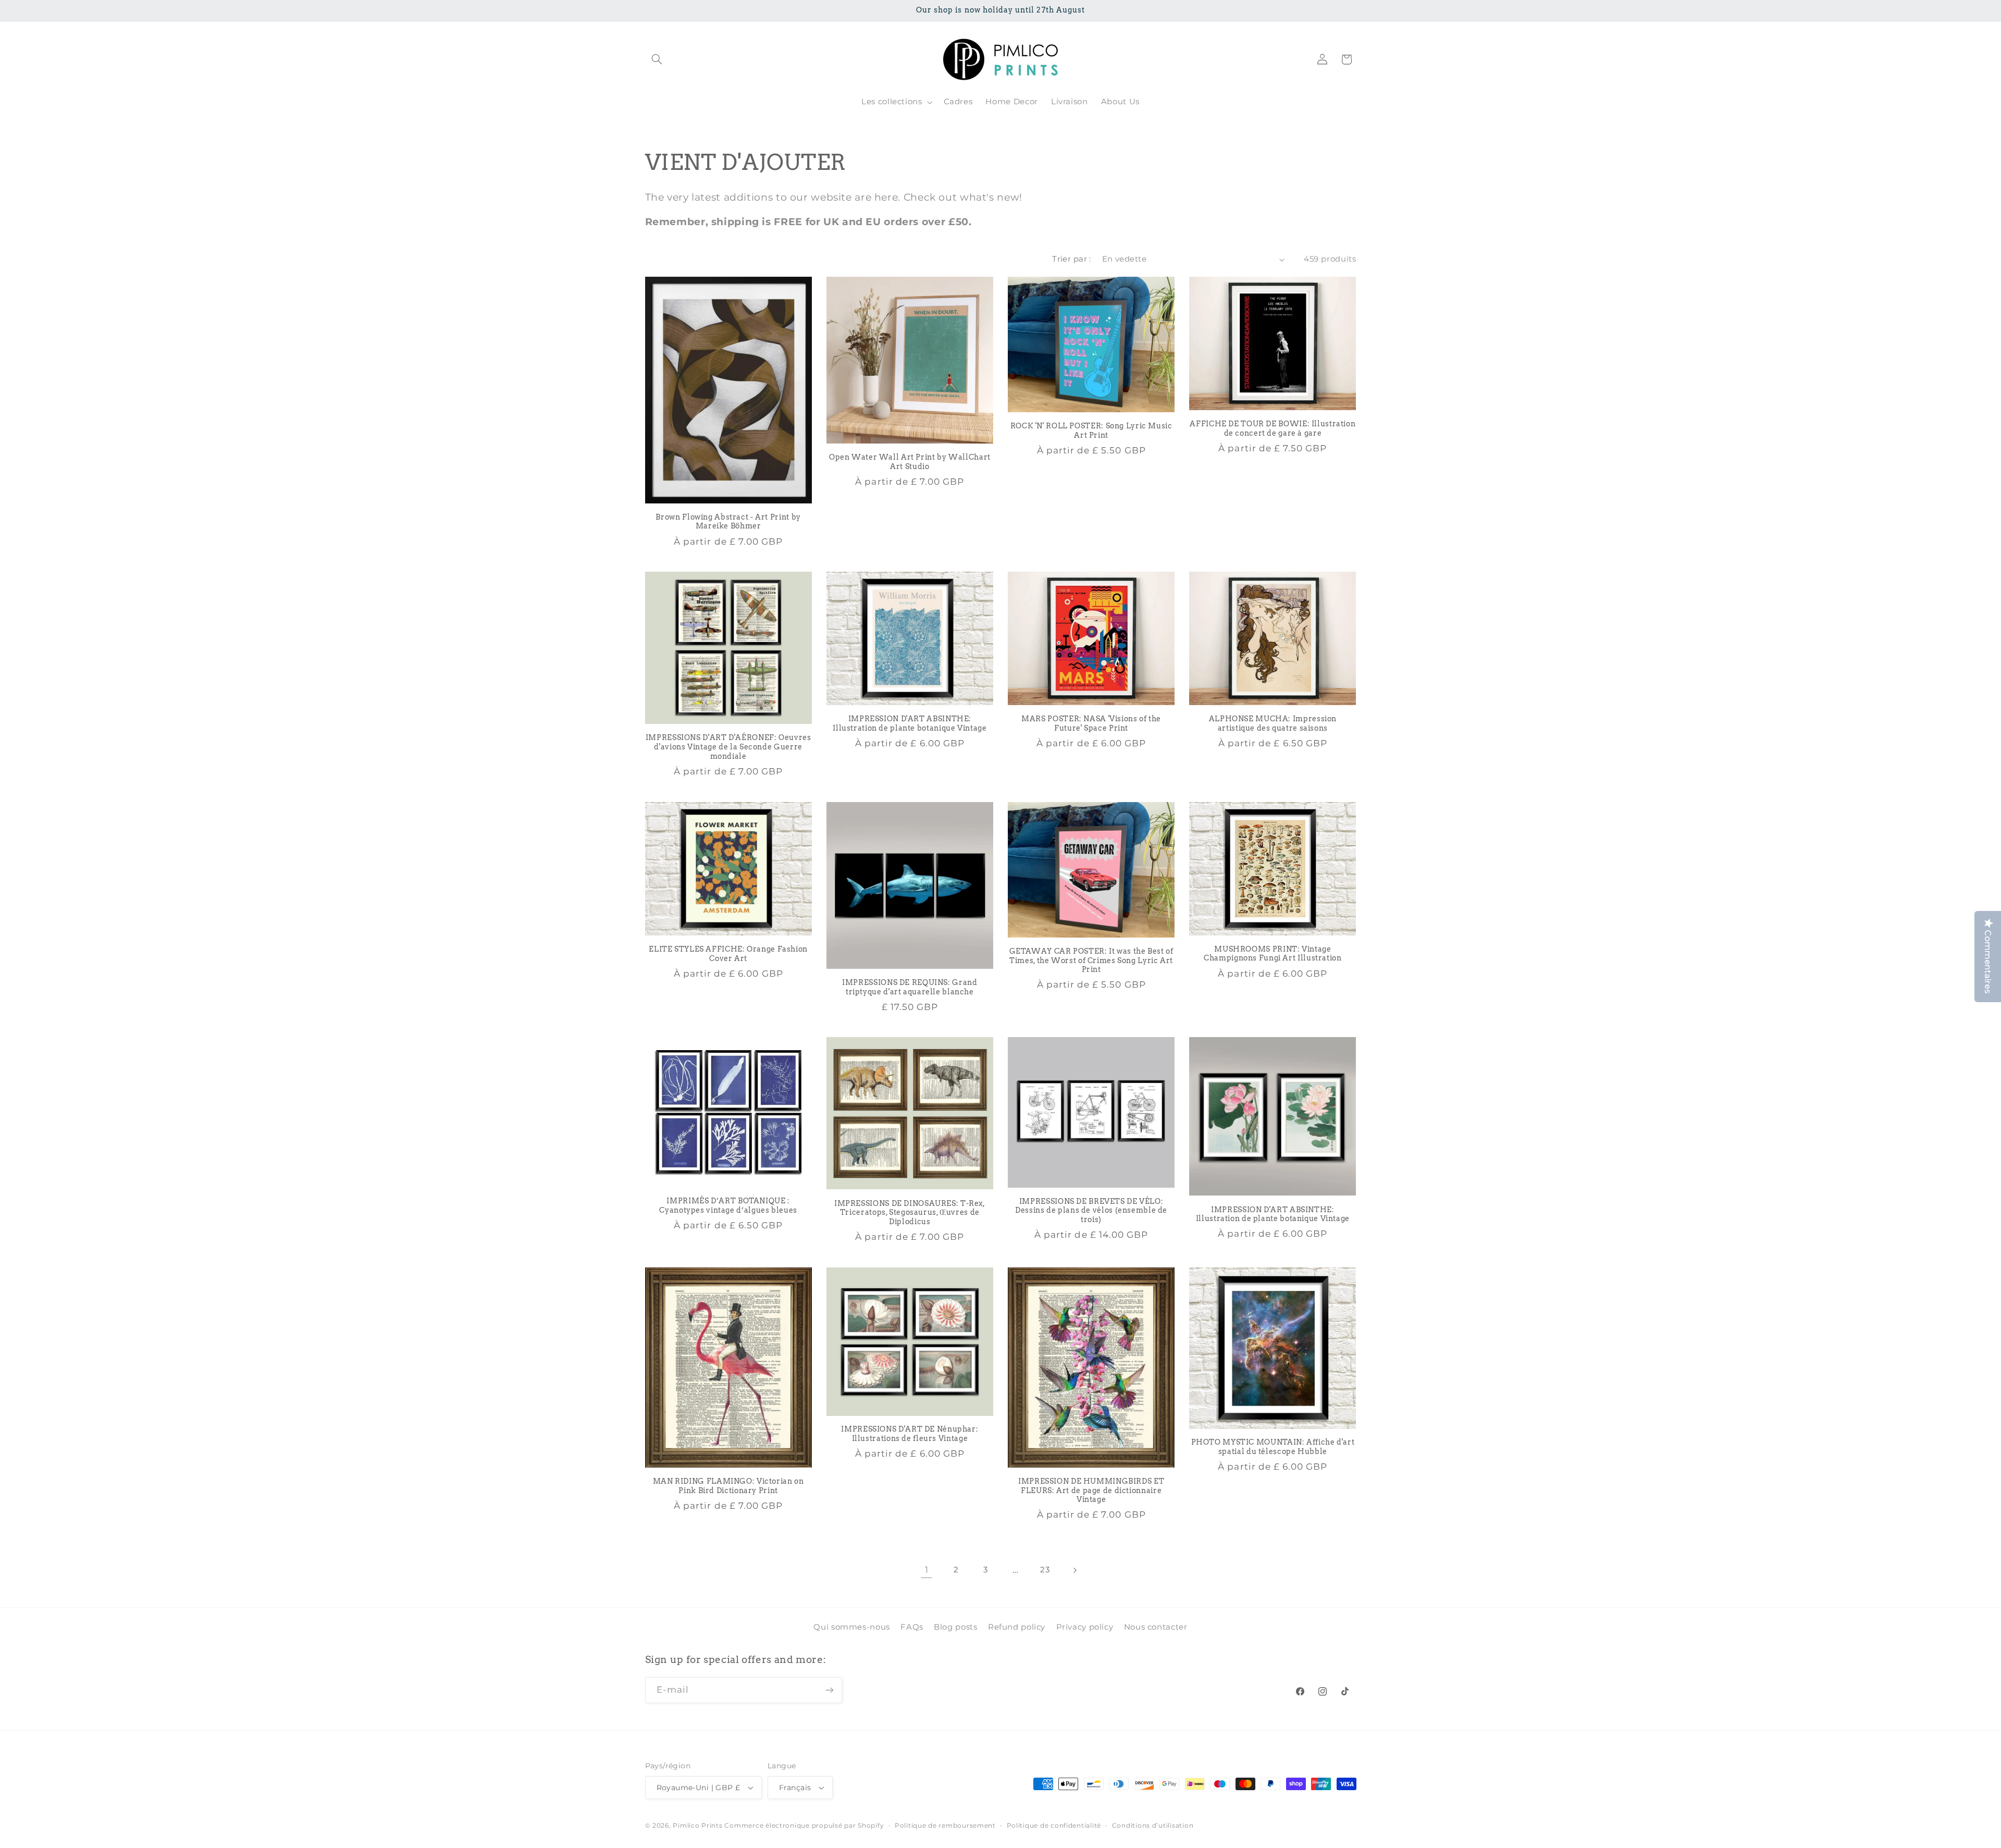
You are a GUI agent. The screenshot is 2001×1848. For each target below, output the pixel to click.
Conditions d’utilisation (1153, 1826)
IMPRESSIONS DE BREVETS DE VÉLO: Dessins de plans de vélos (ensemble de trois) (1091, 1211)
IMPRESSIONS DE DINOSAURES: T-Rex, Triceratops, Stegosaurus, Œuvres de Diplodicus (910, 1213)
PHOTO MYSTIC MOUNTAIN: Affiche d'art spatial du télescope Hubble (1273, 1447)
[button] (657, 59)
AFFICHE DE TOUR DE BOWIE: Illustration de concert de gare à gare (1273, 428)
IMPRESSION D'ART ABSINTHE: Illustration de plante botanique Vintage (910, 723)
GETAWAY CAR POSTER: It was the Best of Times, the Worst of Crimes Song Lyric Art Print (1091, 960)
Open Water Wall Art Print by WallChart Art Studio (910, 462)
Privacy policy (1085, 1627)
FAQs (912, 1627)
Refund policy (1017, 1627)
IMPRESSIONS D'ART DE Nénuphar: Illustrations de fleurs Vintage (910, 1434)
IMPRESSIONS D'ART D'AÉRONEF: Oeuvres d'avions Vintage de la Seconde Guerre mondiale (728, 747)
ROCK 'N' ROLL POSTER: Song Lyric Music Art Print (1091, 430)
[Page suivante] (1074, 1570)
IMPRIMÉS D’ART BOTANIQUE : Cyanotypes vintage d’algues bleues (728, 1205)
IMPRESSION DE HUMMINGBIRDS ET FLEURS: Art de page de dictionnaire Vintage (1091, 1490)
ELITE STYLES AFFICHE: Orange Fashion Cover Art (728, 954)
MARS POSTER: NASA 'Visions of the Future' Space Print (1091, 723)
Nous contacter (1156, 1627)
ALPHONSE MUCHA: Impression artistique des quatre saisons (1273, 723)
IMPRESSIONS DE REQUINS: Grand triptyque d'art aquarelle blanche (910, 987)
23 (1045, 1570)
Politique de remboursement (945, 1826)
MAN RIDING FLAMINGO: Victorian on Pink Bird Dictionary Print (728, 1486)
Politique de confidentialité (1054, 1826)
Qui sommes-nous (851, 1627)
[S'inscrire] (829, 1690)
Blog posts (955, 1627)
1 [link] (927, 1570)
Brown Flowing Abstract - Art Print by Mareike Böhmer (728, 522)
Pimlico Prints (697, 1826)
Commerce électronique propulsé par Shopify (804, 1826)
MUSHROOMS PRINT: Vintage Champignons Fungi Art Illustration (1273, 954)
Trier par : (1072, 259)
